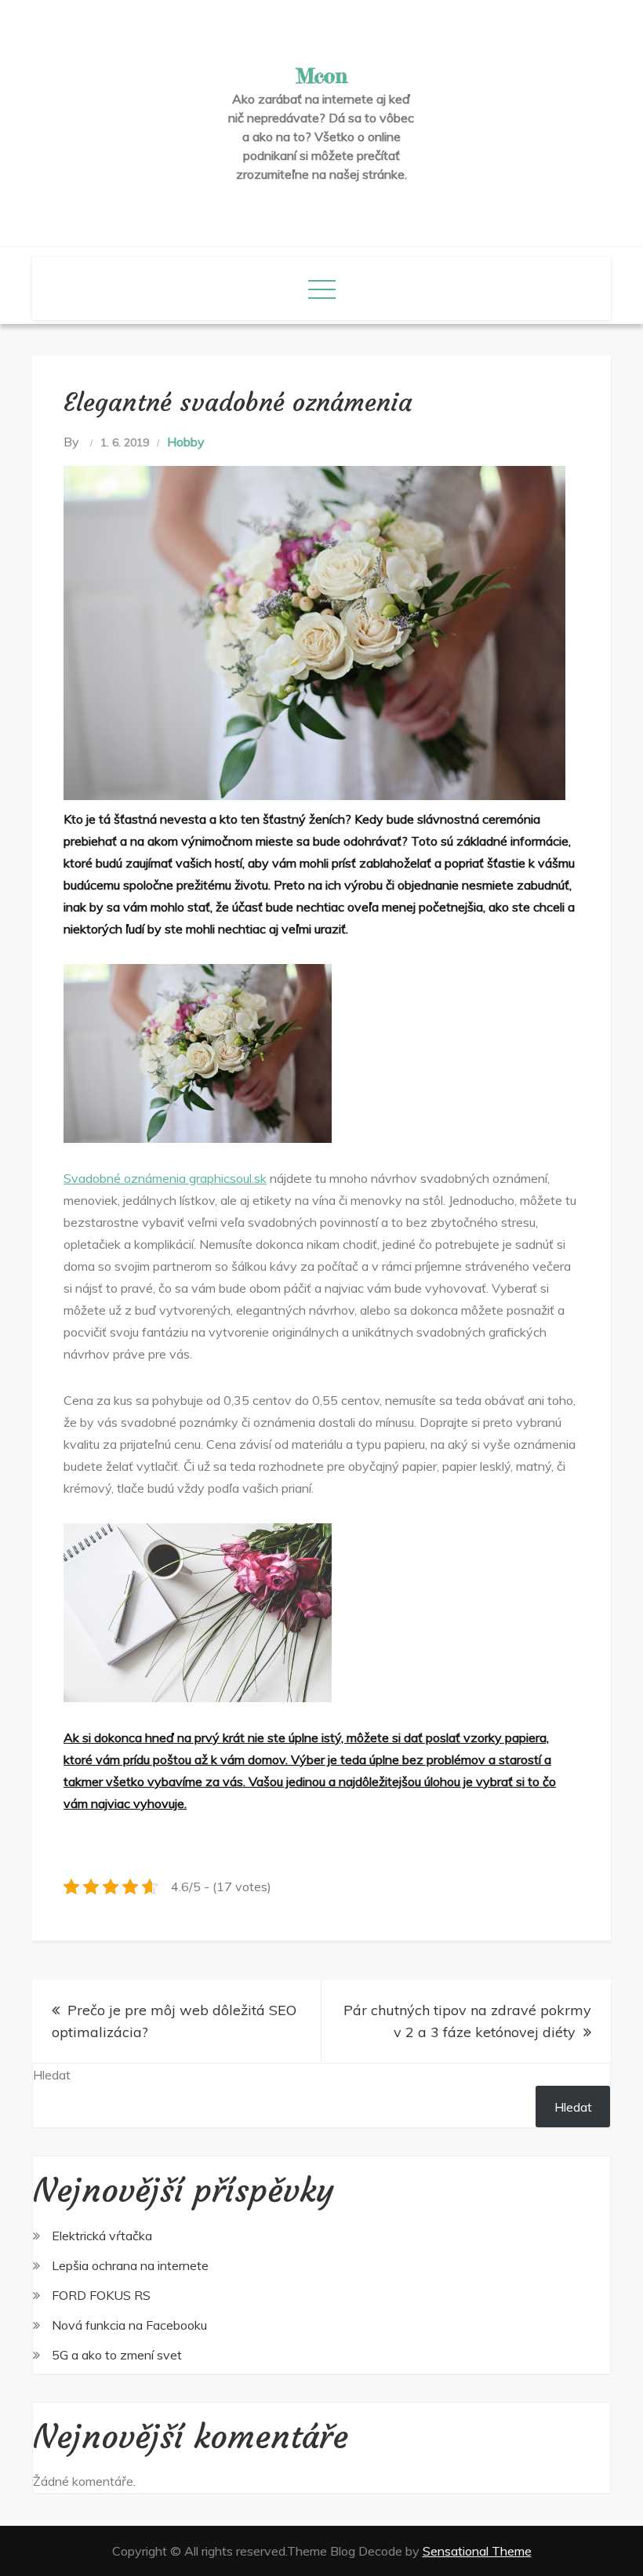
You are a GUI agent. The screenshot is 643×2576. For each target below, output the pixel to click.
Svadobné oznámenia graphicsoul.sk (165, 1178)
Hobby (186, 442)
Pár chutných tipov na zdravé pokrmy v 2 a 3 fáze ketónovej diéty (467, 2021)
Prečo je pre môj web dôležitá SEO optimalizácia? (174, 2021)
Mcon (321, 76)
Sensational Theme (477, 2551)
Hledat (52, 2075)
